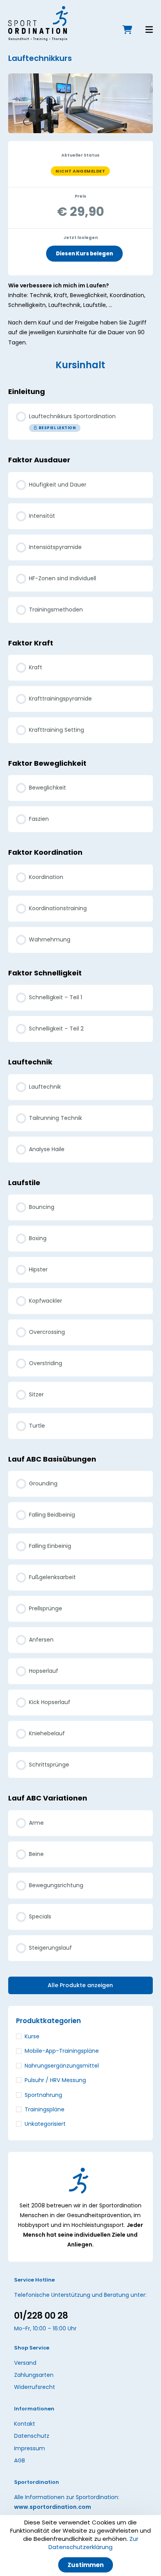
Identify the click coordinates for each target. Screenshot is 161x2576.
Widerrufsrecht (35, 2387)
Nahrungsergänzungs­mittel (62, 2066)
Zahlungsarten (34, 2375)
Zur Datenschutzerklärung (93, 2543)
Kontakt (25, 2424)
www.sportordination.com (53, 2507)
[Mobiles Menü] (143, 31)
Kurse (32, 2036)
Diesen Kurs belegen (84, 254)
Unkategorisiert (45, 2124)
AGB (20, 2460)
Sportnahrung (43, 2095)
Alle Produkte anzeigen (80, 1985)
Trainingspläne (45, 2109)
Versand (25, 2362)
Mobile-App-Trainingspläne (62, 2051)
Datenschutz (32, 2436)
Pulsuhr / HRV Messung (55, 2080)
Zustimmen (86, 2565)
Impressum (30, 2448)
